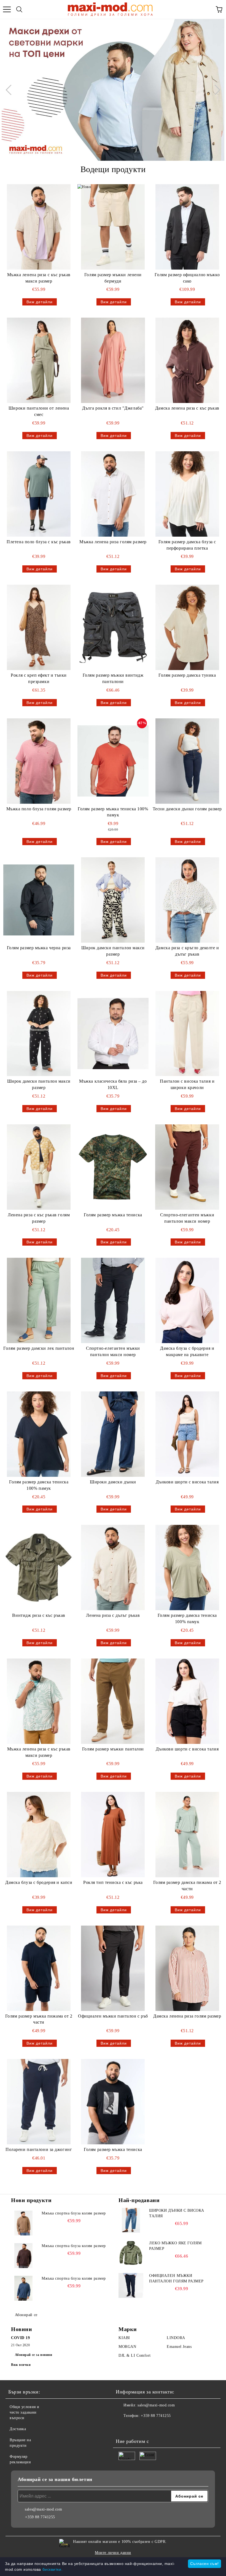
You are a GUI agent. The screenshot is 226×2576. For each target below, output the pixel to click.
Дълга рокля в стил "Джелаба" (113, 408)
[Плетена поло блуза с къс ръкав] (39, 494)
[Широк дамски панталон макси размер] (113, 900)
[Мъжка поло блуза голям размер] (39, 761)
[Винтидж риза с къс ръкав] (39, 1568)
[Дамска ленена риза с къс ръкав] (187, 360)
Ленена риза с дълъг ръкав (113, 1615)
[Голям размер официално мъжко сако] (187, 227)
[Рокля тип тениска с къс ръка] (113, 1835)
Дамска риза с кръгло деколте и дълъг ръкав (187, 951)
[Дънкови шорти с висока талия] (187, 1434)
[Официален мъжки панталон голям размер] (131, 2285)
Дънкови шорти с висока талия (187, 1482)
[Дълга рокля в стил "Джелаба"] (113, 360)
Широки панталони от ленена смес (39, 411)
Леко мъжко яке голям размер (175, 2246)
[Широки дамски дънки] (113, 1434)
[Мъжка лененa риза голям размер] (113, 494)
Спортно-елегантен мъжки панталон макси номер (187, 1218)
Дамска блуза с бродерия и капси (39, 1882)
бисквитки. (53, 2569)
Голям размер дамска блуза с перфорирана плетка (187, 545)
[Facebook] (123, 2427)
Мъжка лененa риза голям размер (113, 542)
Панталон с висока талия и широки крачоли (187, 1084)
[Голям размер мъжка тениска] (113, 1167)
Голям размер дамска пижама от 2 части (187, 1886)
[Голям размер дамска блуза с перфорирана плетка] (187, 494)
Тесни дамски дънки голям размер (187, 809)
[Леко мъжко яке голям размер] (131, 2253)
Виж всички (21, 2365)
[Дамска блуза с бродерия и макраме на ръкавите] (187, 1300)
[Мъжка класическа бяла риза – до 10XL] (113, 1034)
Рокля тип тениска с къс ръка (113, 1882)
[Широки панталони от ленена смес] (39, 360)
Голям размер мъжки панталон (113, 1749)
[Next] (215, 90)
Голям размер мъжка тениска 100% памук (113, 812)
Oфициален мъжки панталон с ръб (113, 2016)
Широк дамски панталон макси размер (113, 951)
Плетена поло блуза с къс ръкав (39, 542)
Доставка (18, 2429)
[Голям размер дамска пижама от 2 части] (187, 1835)
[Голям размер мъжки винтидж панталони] (113, 627)
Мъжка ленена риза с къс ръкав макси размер (39, 278)
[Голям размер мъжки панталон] (113, 1701)
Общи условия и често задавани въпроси (25, 2412)
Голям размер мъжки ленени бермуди (113, 278)
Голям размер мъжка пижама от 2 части (39, 2019)
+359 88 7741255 (156, 2416)
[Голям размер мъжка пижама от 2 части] (39, 1968)
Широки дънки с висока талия (177, 2213)
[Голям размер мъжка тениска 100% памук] (113, 761)
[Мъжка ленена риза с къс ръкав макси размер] (39, 227)
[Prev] (11, 90)
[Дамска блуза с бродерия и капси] (39, 1835)
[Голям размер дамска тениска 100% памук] (39, 1434)
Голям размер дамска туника (187, 675)
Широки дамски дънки (113, 1482)
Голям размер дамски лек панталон (39, 1348)
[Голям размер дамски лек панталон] (39, 1300)
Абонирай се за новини (34, 2355)
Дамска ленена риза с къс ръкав (187, 408)
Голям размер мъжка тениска (113, 1215)
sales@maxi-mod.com (156, 2405)
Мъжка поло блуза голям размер (39, 809)
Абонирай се (26, 2315)
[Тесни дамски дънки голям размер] (187, 761)
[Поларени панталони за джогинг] (39, 2102)
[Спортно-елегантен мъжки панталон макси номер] (187, 1167)
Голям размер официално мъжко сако (187, 278)
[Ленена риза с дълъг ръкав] (113, 1568)
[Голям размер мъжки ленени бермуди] (113, 227)
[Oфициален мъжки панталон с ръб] (113, 1968)
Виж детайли (40, 302)
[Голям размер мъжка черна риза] (39, 900)
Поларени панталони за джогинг (39, 2149)
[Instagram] (135, 2427)
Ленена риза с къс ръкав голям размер (39, 1218)
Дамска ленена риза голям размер (187, 2016)
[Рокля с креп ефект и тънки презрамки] (39, 627)
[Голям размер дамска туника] (187, 627)
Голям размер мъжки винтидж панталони (113, 678)
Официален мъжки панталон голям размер (176, 2278)
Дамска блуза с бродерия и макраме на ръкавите (187, 1351)
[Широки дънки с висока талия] (131, 2220)
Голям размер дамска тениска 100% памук (39, 1485)
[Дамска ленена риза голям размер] (187, 1968)
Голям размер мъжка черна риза (39, 948)
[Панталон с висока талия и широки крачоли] (187, 1034)
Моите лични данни (113, 2553)
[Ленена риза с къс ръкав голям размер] (39, 1167)
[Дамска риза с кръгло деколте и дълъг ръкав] (187, 900)
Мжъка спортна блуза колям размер (74, 2213)
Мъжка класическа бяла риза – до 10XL (113, 1084)
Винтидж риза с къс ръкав (39, 1615)
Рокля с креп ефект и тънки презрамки (39, 678)
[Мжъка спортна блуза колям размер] (23, 2223)
